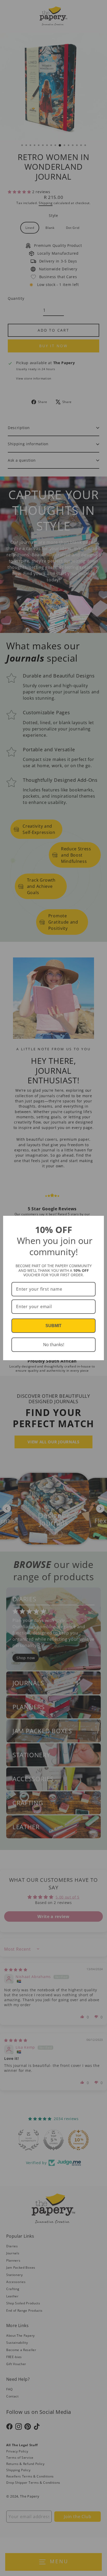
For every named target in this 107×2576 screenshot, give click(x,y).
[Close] (98, 1222)
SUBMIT (53, 1326)
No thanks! (54, 1345)
